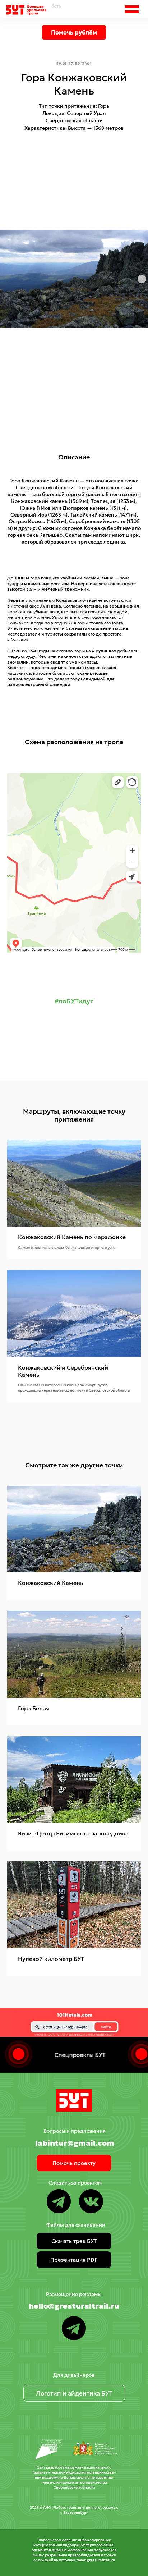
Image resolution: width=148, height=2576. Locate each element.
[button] (132, 9)
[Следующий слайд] (142, 279)
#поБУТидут (74, 1001)
